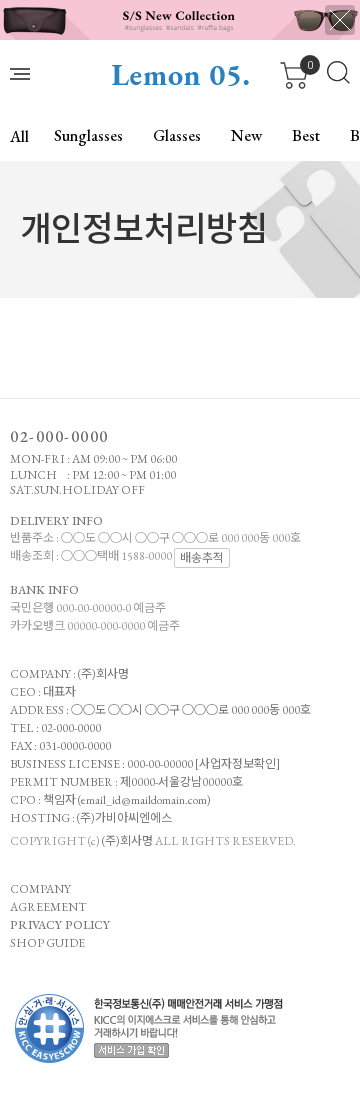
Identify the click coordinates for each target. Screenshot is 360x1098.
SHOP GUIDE (47, 943)
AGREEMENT (48, 907)
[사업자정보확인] (237, 764)
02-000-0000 (59, 436)
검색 (338, 72)
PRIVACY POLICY (60, 925)
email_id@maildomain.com (144, 800)
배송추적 (202, 558)
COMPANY (40, 889)
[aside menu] (20, 74)
